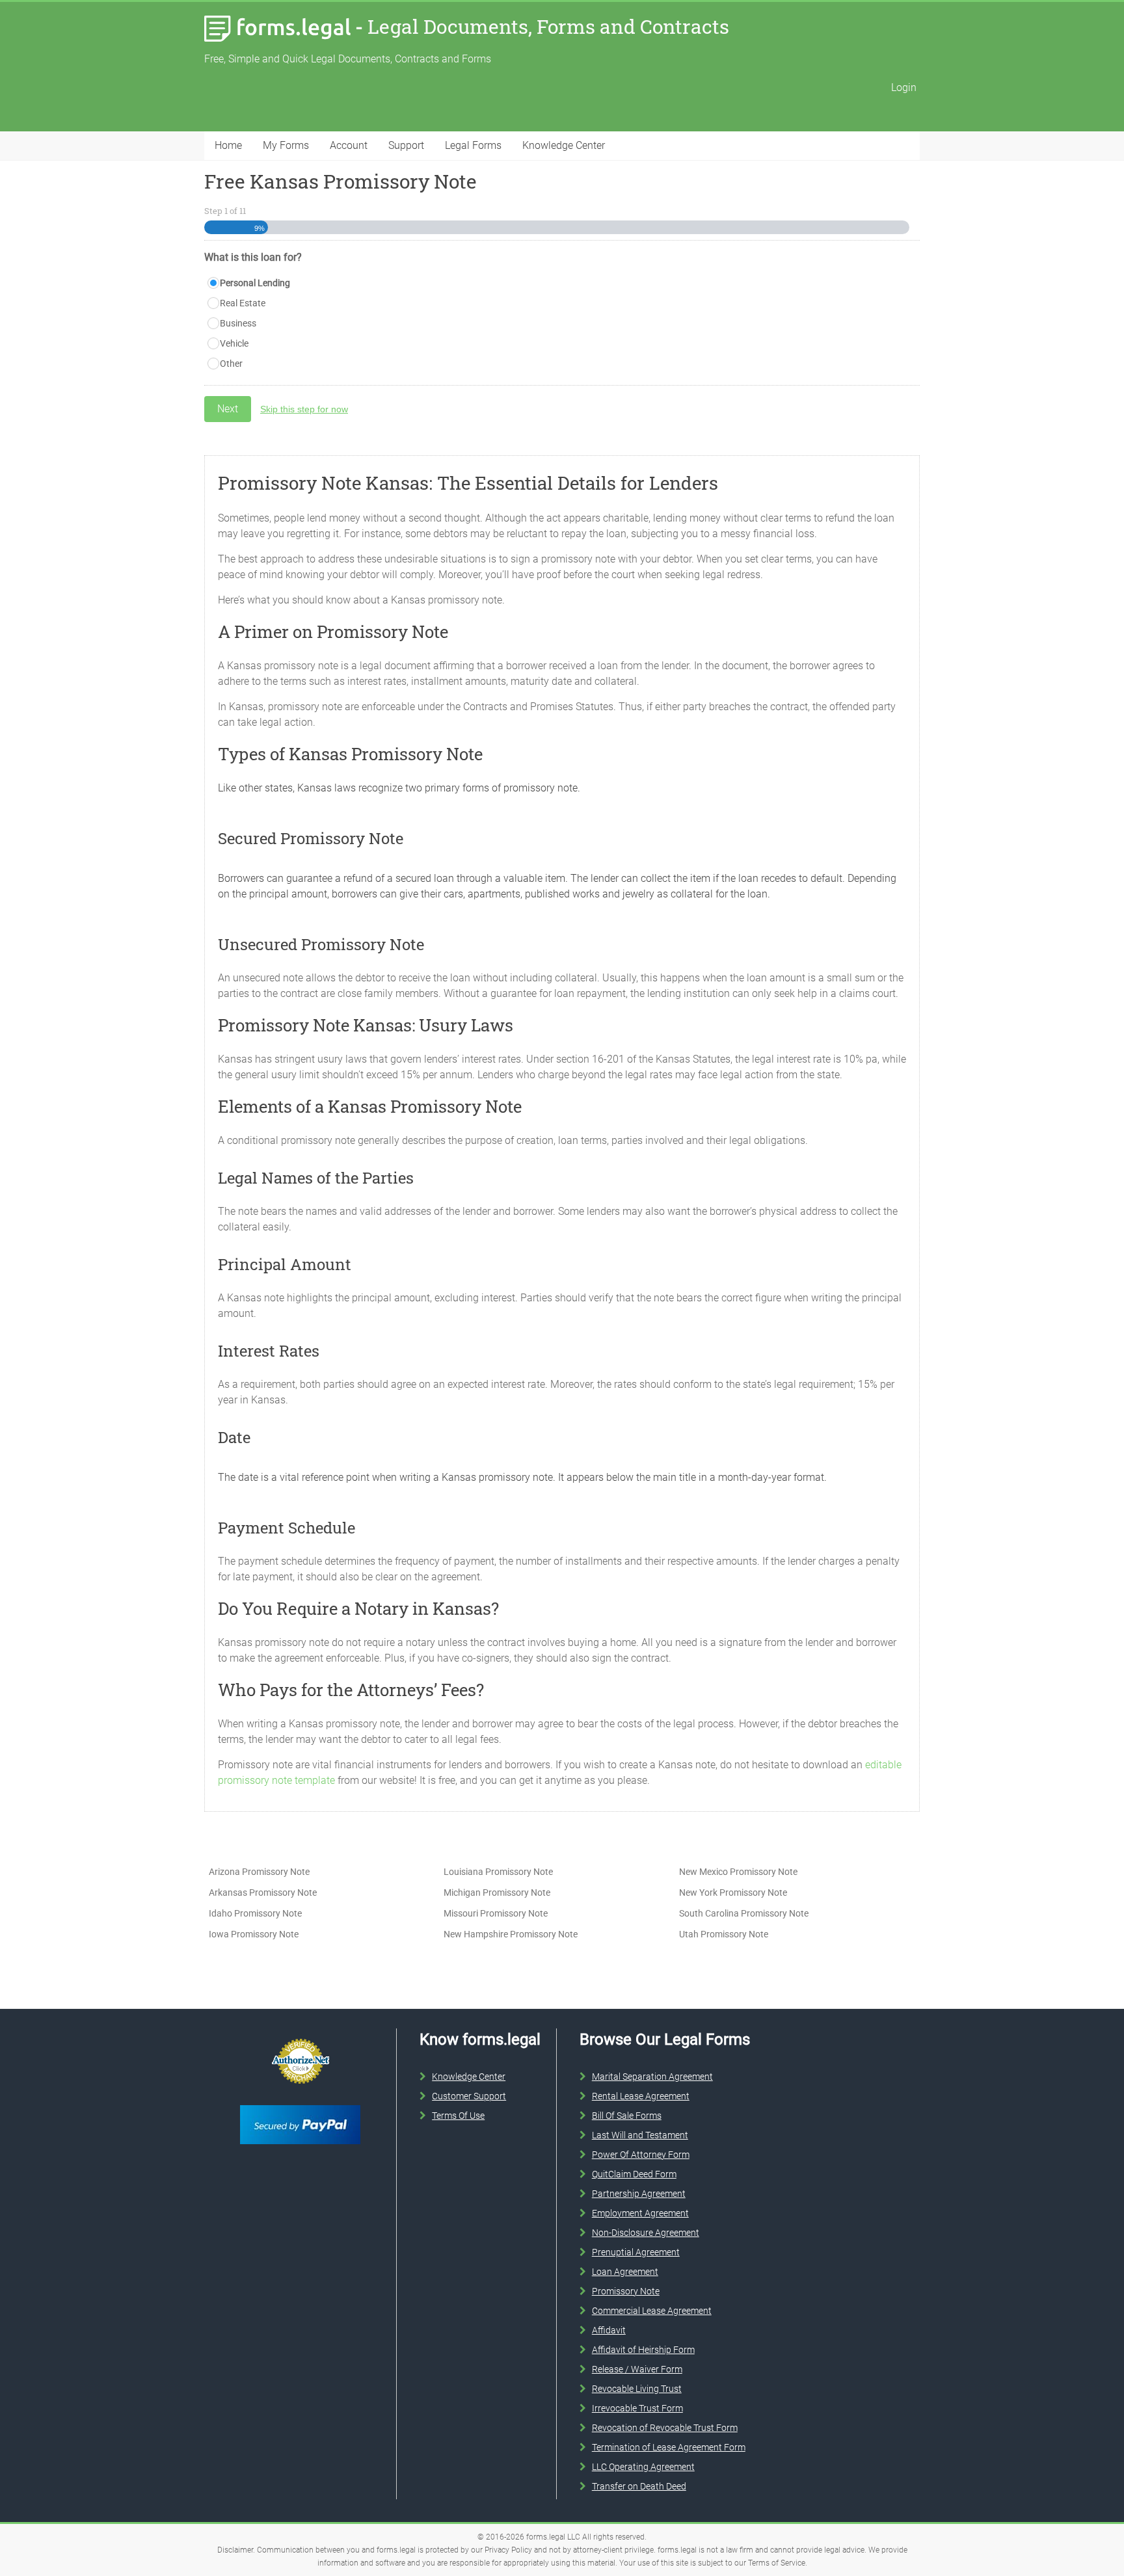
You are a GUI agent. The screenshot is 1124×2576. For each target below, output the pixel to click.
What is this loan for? (253, 257)
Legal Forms (473, 145)
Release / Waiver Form (637, 2369)
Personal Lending (255, 283)
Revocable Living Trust (637, 2389)
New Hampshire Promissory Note (511, 1934)
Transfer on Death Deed (639, 2486)
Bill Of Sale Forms (627, 2116)
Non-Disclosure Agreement (646, 2233)
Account (349, 145)
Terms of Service (777, 2563)
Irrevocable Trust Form (637, 2408)
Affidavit (609, 2330)
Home (228, 145)
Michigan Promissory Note (497, 1892)
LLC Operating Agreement (643, 2467)
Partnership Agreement (639, 2194)
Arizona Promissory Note (259, 1872)
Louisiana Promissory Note (498, 1872)
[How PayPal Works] (300, 2103)
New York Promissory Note (733, 1892)
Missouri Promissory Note (496, 1913)
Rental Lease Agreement (641, 2096)
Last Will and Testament (640, 2135)
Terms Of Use (458, 2116)
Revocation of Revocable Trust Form (665, 2428)
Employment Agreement (640, 2213)
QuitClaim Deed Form (634, 2174)
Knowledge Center (564, 145)
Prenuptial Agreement (636, 2252)
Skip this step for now (304, 409)
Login (904, 87)
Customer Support (469, 2096)
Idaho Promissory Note (255, 1913)
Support (406, 145)
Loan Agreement (625, 2272)
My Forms (286, 145)
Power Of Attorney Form (641, 2155)
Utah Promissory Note (724, 1934)
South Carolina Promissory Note (744, 1913)
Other (231, 364)
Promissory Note (626, 2291)
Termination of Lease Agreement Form (669, 2447)
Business (238, 323)
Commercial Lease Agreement (652, 2311)
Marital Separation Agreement (652, 2077)
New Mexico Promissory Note (738, 1872)
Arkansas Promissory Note (263, 1892)
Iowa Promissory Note (254, 1934)
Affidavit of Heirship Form (643, 2350)
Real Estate (243, 303)
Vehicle (234, 343)
